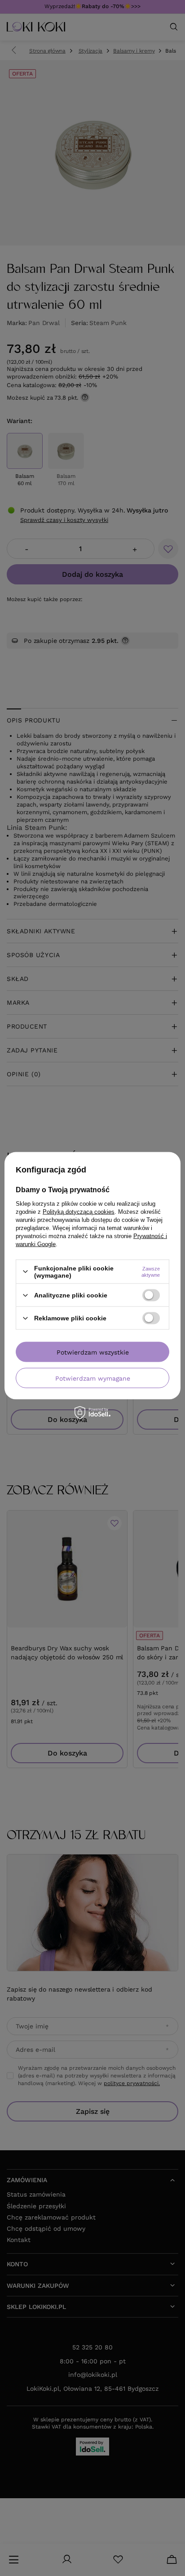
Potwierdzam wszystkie (93, 1352)
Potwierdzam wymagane (93, 1378)
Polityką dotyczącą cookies (79, 1211)
